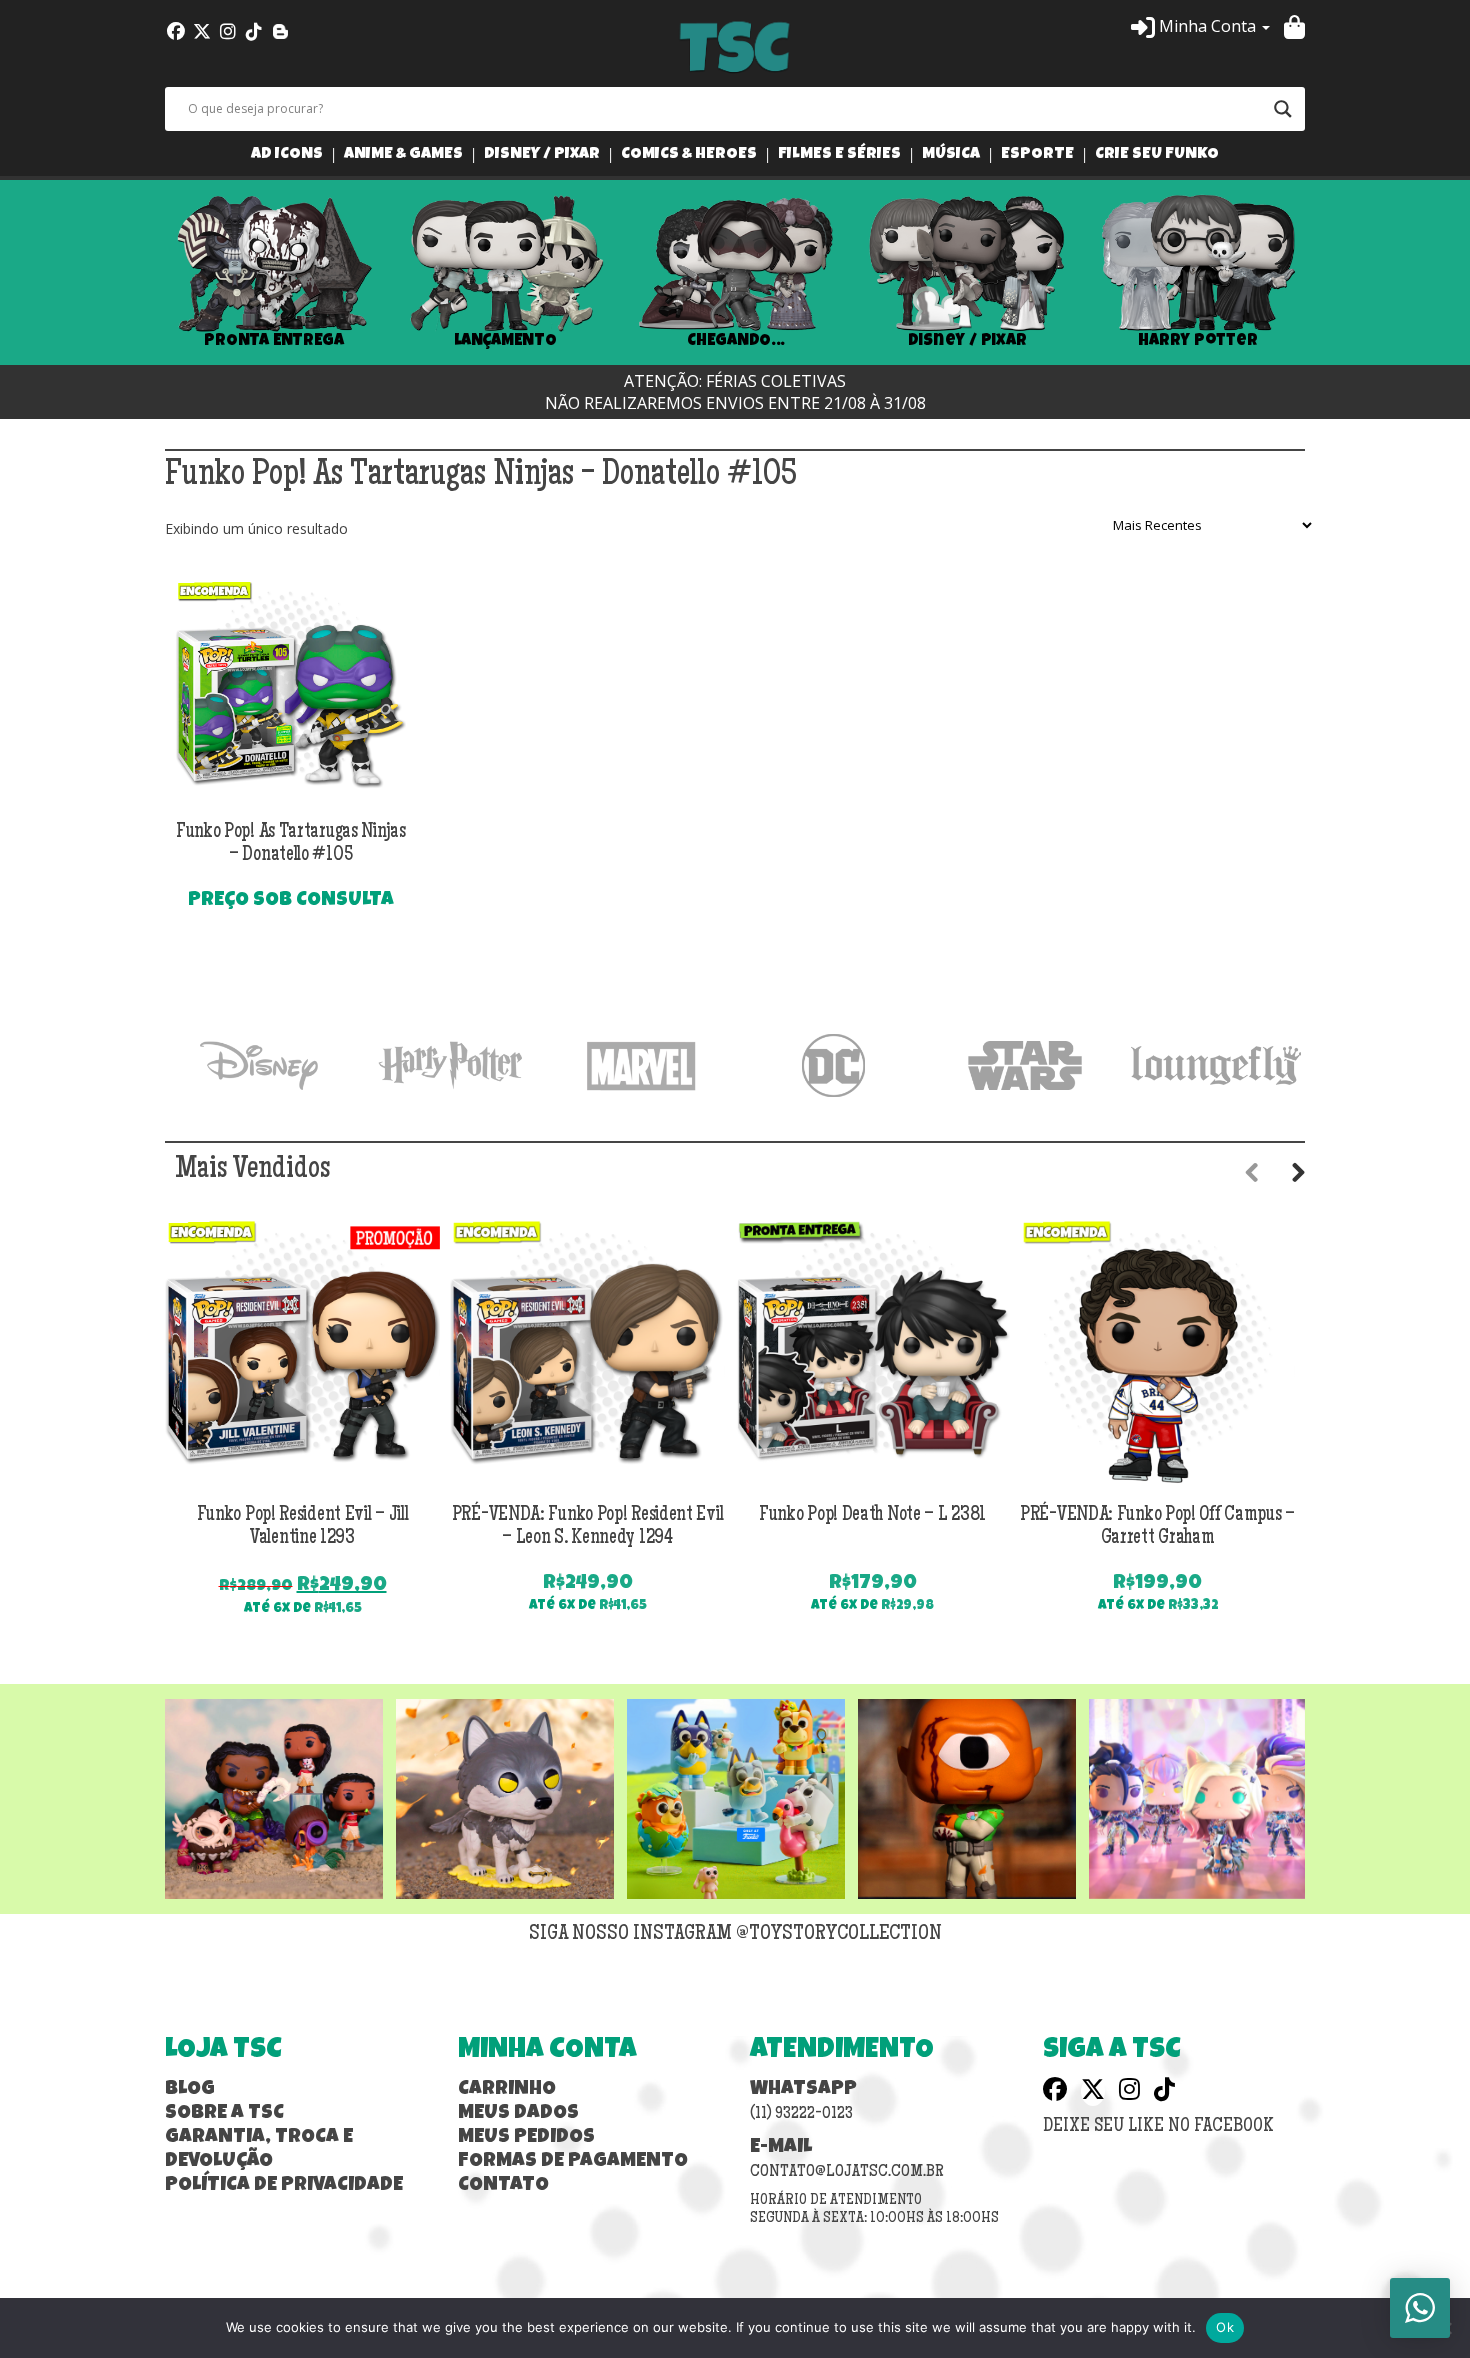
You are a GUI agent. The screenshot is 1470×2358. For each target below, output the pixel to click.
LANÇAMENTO (505, 341)
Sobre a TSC (224, 2114)
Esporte (1037, 155)
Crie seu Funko (1157, 155)
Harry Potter (1198, 341)
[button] (1200, 26)
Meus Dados (518, 2114)
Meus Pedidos (526, 2138)
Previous (135, 273)
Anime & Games (403, 155)
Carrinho (507, 2090)
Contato (503, 2186)
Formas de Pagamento (573, 2162)
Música (951, 155)
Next (1335, 273)
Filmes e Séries (839, 155)
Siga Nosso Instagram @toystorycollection (735, 1935)
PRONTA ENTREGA (274, 341)
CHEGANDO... (735, 341)
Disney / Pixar (542, 155)
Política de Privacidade (284, 2186)
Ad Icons (287, 155)
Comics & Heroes (689, 155)
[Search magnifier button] (1283, 109)
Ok (1225, 2327)
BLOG (190, 2090)
